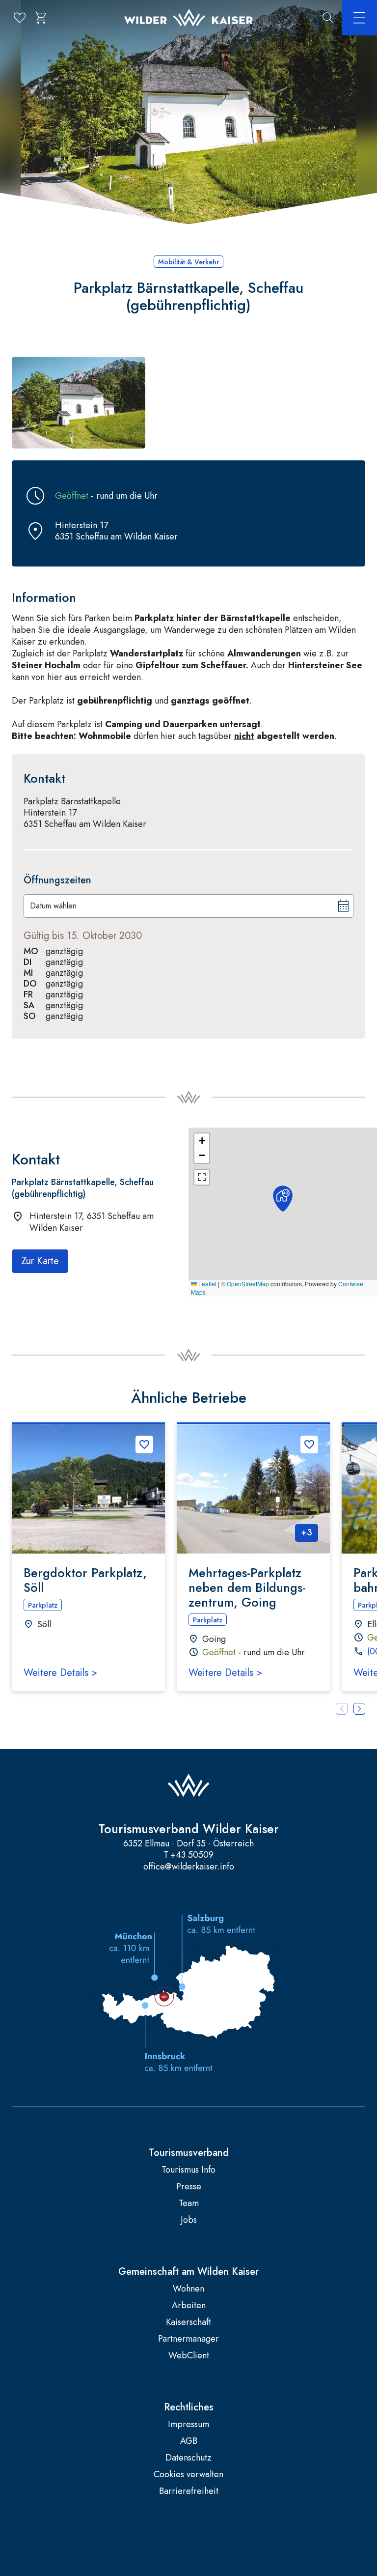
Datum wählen (53, 906)
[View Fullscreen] (202, 1177)
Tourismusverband (189, 2153)
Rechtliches (189, 2407)
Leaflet (207, 1284)
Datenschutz (188, 2458)
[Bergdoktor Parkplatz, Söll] (88, 1489)
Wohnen (188, 2289)
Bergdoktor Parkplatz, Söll (85, 1580)
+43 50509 (192, 1855)
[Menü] (359, 18)
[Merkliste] (20, 18)
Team (189, 2203)
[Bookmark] (144, 1444)
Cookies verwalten (188, 2475)
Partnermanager (188, 2339)
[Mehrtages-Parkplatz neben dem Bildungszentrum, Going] (253, 1489)
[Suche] (328, 18)
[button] (79, 403)
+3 (307, 1532)
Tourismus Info (188, 2170)
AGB (189, 2441)
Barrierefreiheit (189, 2491)
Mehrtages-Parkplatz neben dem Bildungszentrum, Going (247, 1587)
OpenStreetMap (248, 1284)
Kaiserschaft (188, 2322)
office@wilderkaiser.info (189, 1867)
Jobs (189, 2220)
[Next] (359, 1709)
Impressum (188, 2424)
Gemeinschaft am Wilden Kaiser (188, 2272)
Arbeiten (189, 2306)
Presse (189, 2187)
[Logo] (188, 18)
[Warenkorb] (41, 18)
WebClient (189, 2356)
